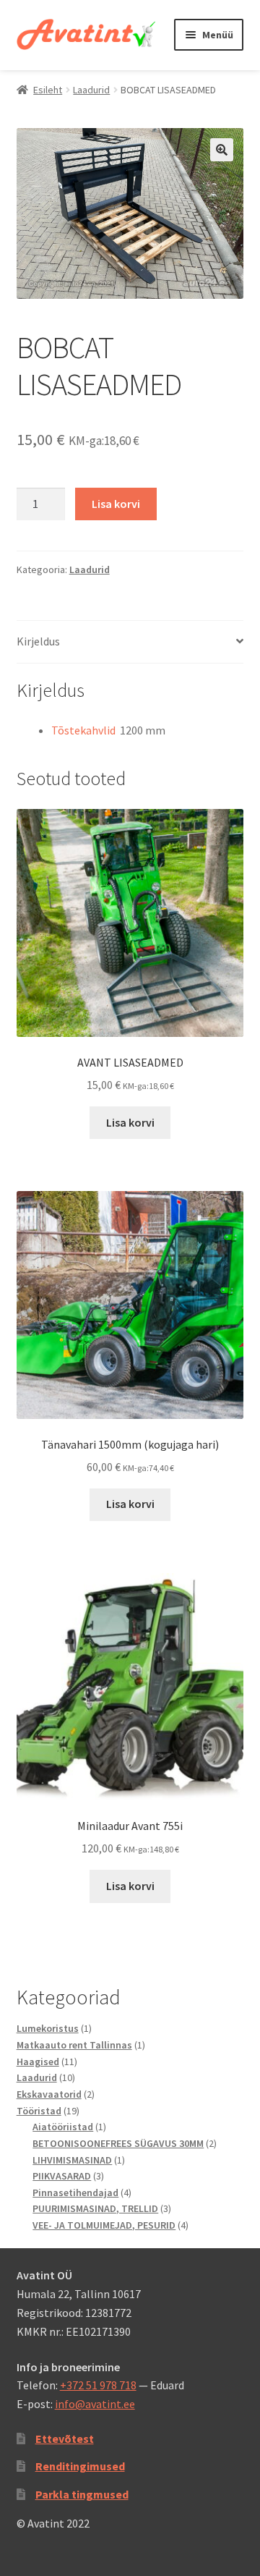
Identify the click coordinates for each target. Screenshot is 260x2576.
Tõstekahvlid (83, 730)
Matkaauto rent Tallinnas (74, 2045)
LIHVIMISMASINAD (72, 2160)
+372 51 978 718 (98, 2385)
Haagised (38, 2062)
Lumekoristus (48, 2028)
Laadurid (91, 90)
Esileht (48, 90)
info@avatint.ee (95, 2404)
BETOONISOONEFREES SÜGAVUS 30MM (118, 2143)
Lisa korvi (116, 504)
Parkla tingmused (82, 2494)
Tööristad (39, 2111)
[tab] (130, 642)
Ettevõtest (65, 2439)
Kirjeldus (38, 641)
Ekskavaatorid (49, 2094)
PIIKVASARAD (62, 2176)
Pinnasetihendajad (75, 2192)
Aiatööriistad (63, 2127)
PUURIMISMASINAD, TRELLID (95, 2208)
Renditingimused (80, 2466)
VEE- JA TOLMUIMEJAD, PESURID (104, 2225)
